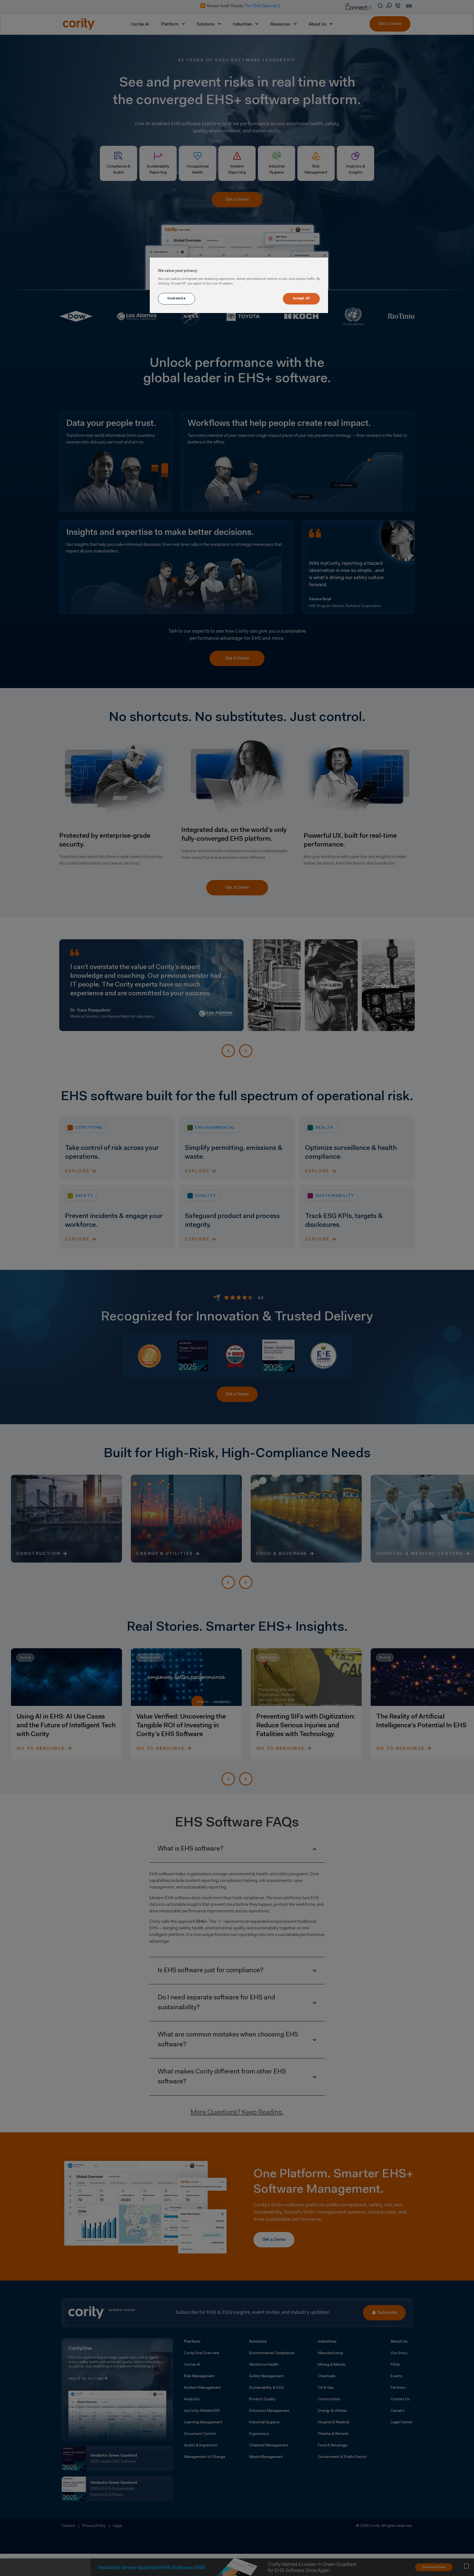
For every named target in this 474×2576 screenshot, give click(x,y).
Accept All (301, 298)
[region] (239, 285)
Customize (176, 298)
